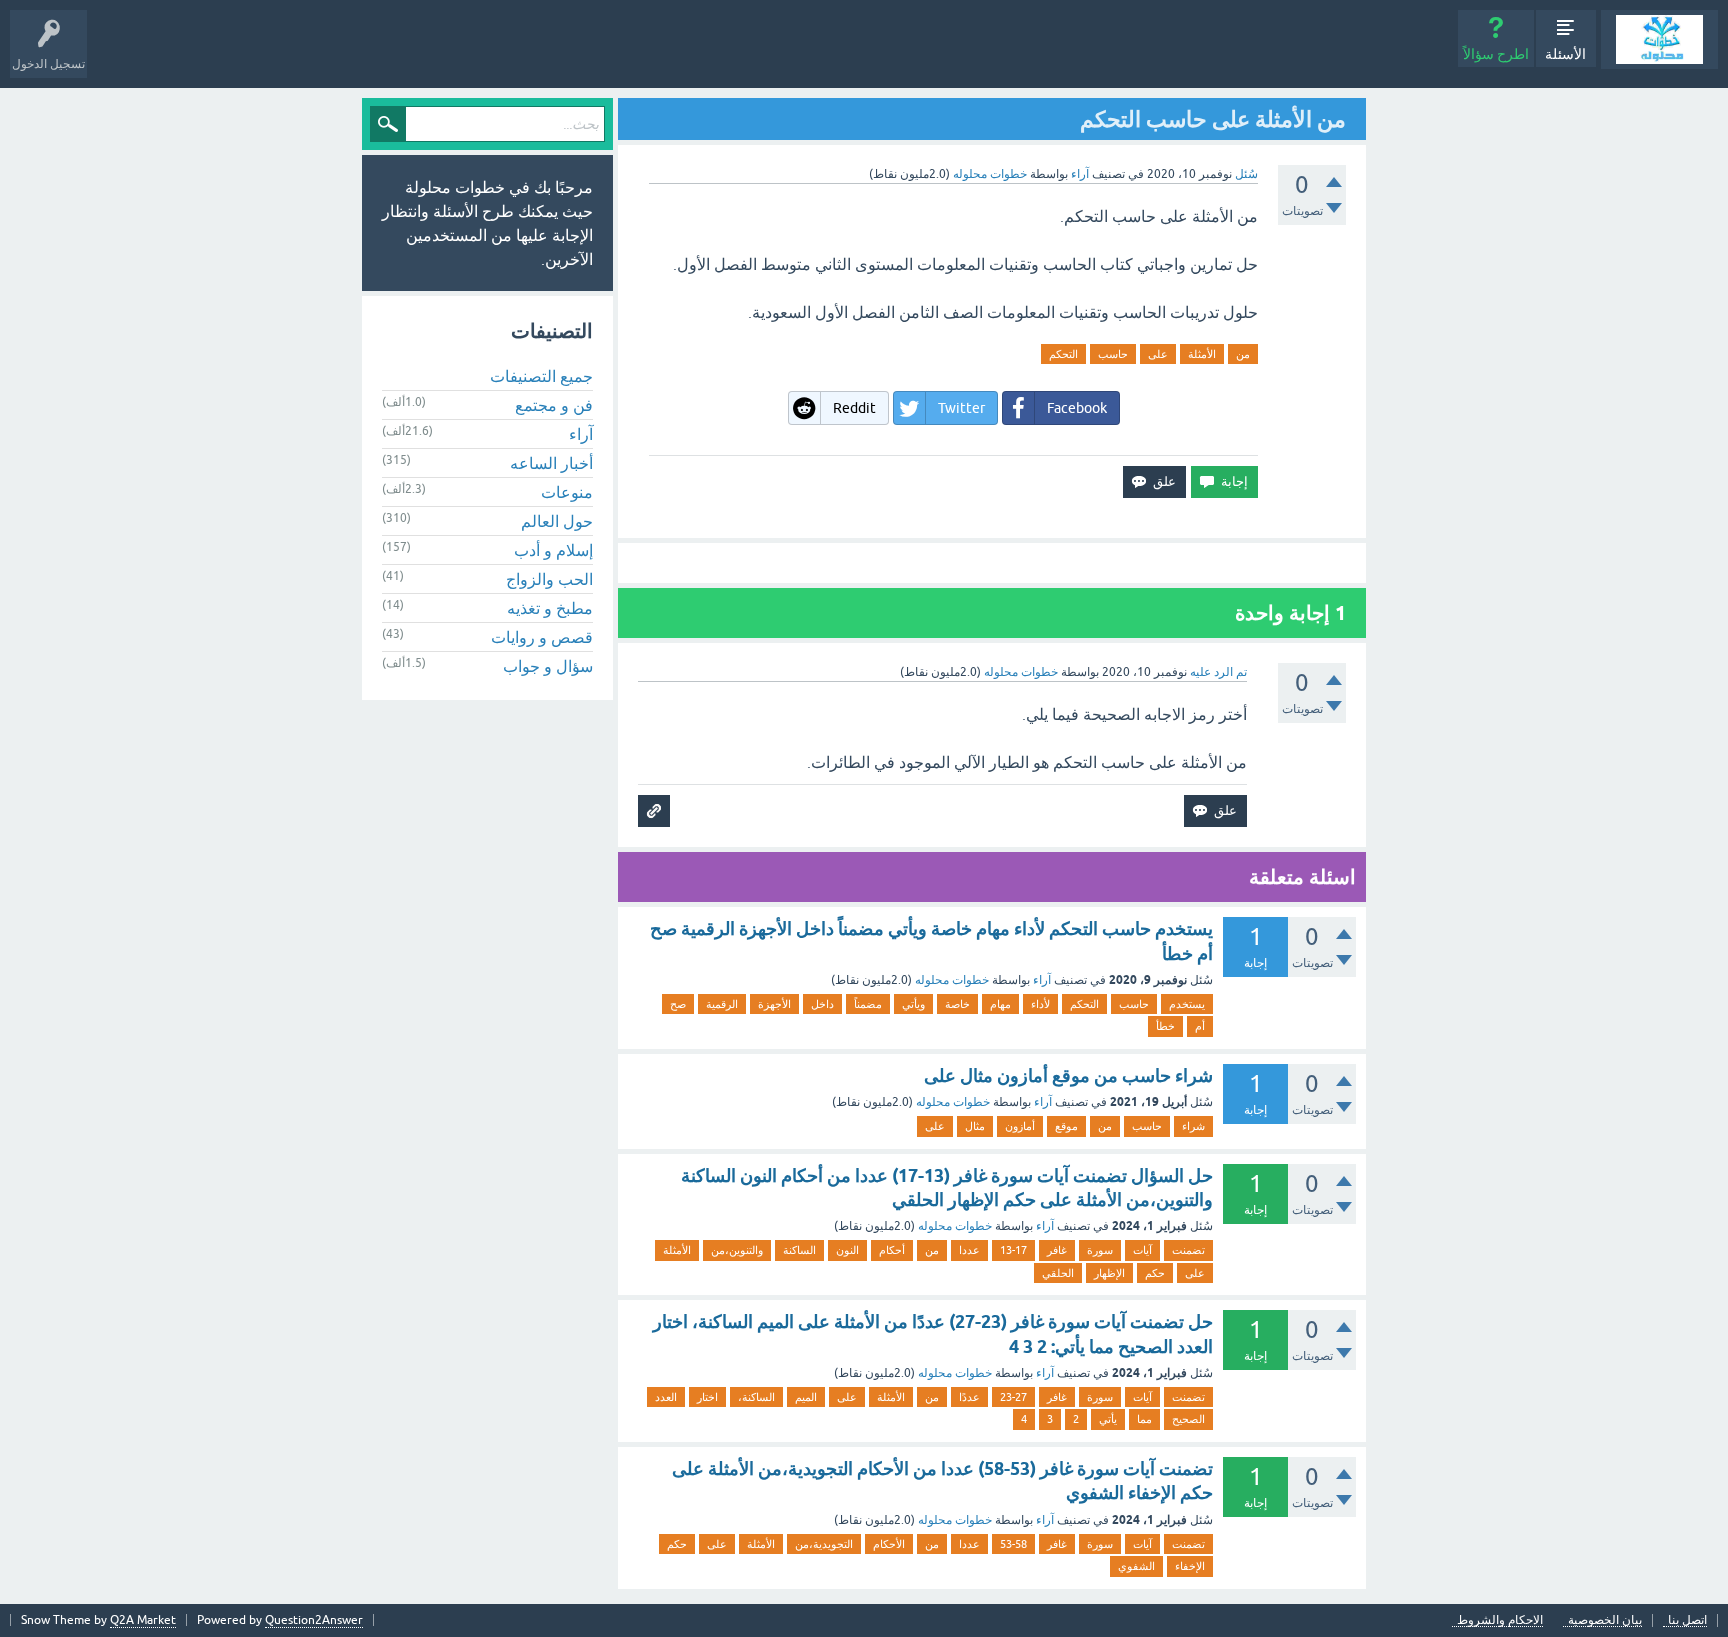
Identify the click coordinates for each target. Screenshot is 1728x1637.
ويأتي (913, 1004)
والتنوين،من (737, 1250)
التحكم (1063, 354)
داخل (822, 1004)
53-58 (1013, 1544)
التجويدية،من (824, 1544)
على (1158, 354)
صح (678, 1004)
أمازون (1020, 1126)
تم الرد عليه (1218, 672)
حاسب (1113, 354)
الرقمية (722, 1004)
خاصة (957, 1004)
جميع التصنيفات (541, 376)
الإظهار (1109, 1273)
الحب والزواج (549, 579)
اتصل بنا (1687, 1620)
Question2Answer (314, 1620)
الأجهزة (774, 1004)
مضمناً (868, 1004)
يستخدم (1187, 1004)
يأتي (1108, 1419)
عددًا (969, 1397)
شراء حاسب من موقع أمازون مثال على (1068, 1075)
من (1243, 354)
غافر (1057, 1250)
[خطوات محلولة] (1659, 39)
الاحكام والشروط (1500, 1620)
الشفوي (1136, 1566)
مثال (975, 1126)
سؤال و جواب (548, 666)
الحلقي (1058, 1273)
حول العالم (557, 521)
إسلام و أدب (553, 550)
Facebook (1077, 408)
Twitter (961, 408)
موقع (1066, 1126)
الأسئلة (1565, 54)
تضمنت (1188, 1250)
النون (847, 1250)
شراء (1193, 1126)
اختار (707, 1397)
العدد (666, 1397)
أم (1200, 1026)
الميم (806, 1397)
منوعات (567, 492)
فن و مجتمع (554, 405)
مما (1144, 1419)
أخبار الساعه (551, 463)
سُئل (1246, 174)
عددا (969, 1250)
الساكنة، (756, 1397)
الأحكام (889, 1544)
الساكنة (799, 1250)
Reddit (854, 408)
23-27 (1013, 1397)
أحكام (892, 1250)
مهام (1000, 1004)
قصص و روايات (542, 637)
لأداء (1040, 1004)
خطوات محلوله (952, 980)
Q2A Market (143, 1620)
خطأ (1165, 1026)
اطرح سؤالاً (1496, 54)
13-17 (1013, 1250)
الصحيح (1188, 1419)
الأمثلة (1202, 354)
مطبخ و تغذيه (550, 608)
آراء (1080, 174)
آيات (1142, 1250)
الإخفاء (1190, 1566)
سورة (1100, 1250)
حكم (1155, 1273)
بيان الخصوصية (1605, 1620)
